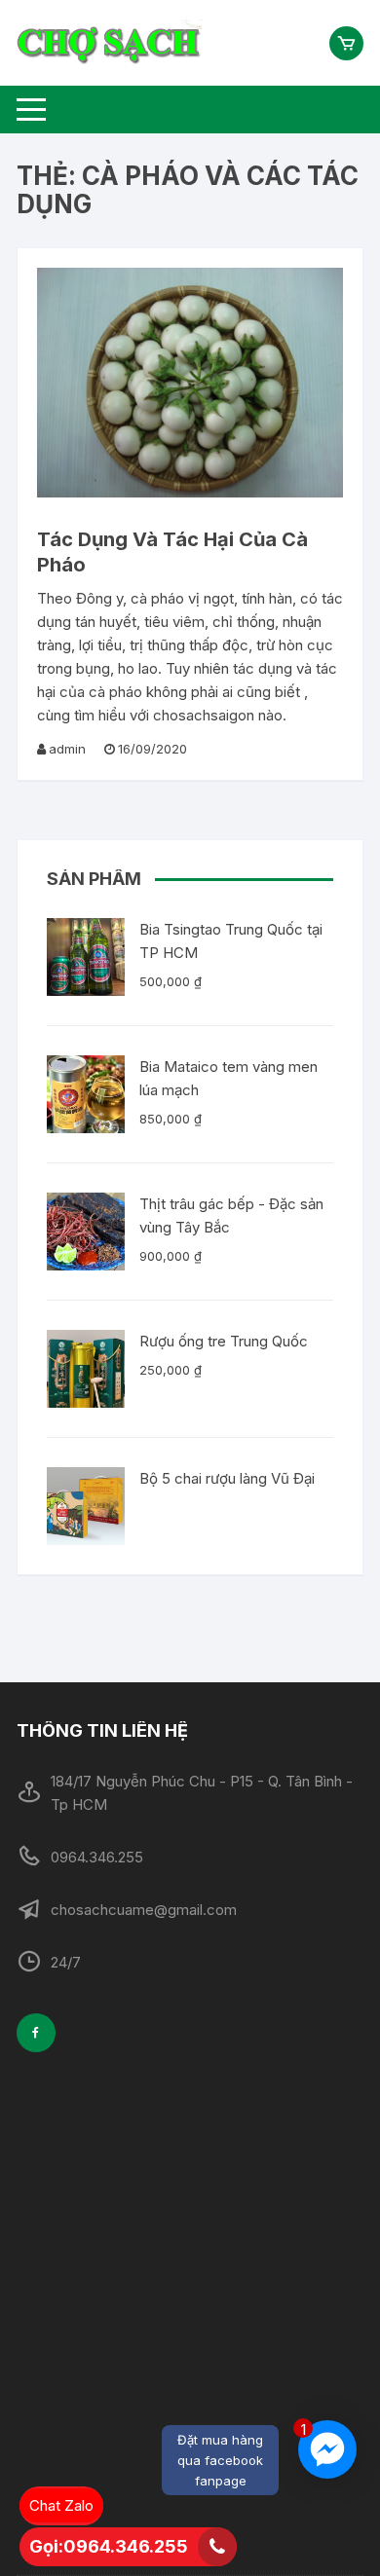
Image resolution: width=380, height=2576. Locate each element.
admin (67, 749)
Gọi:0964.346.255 (109, 2546)
